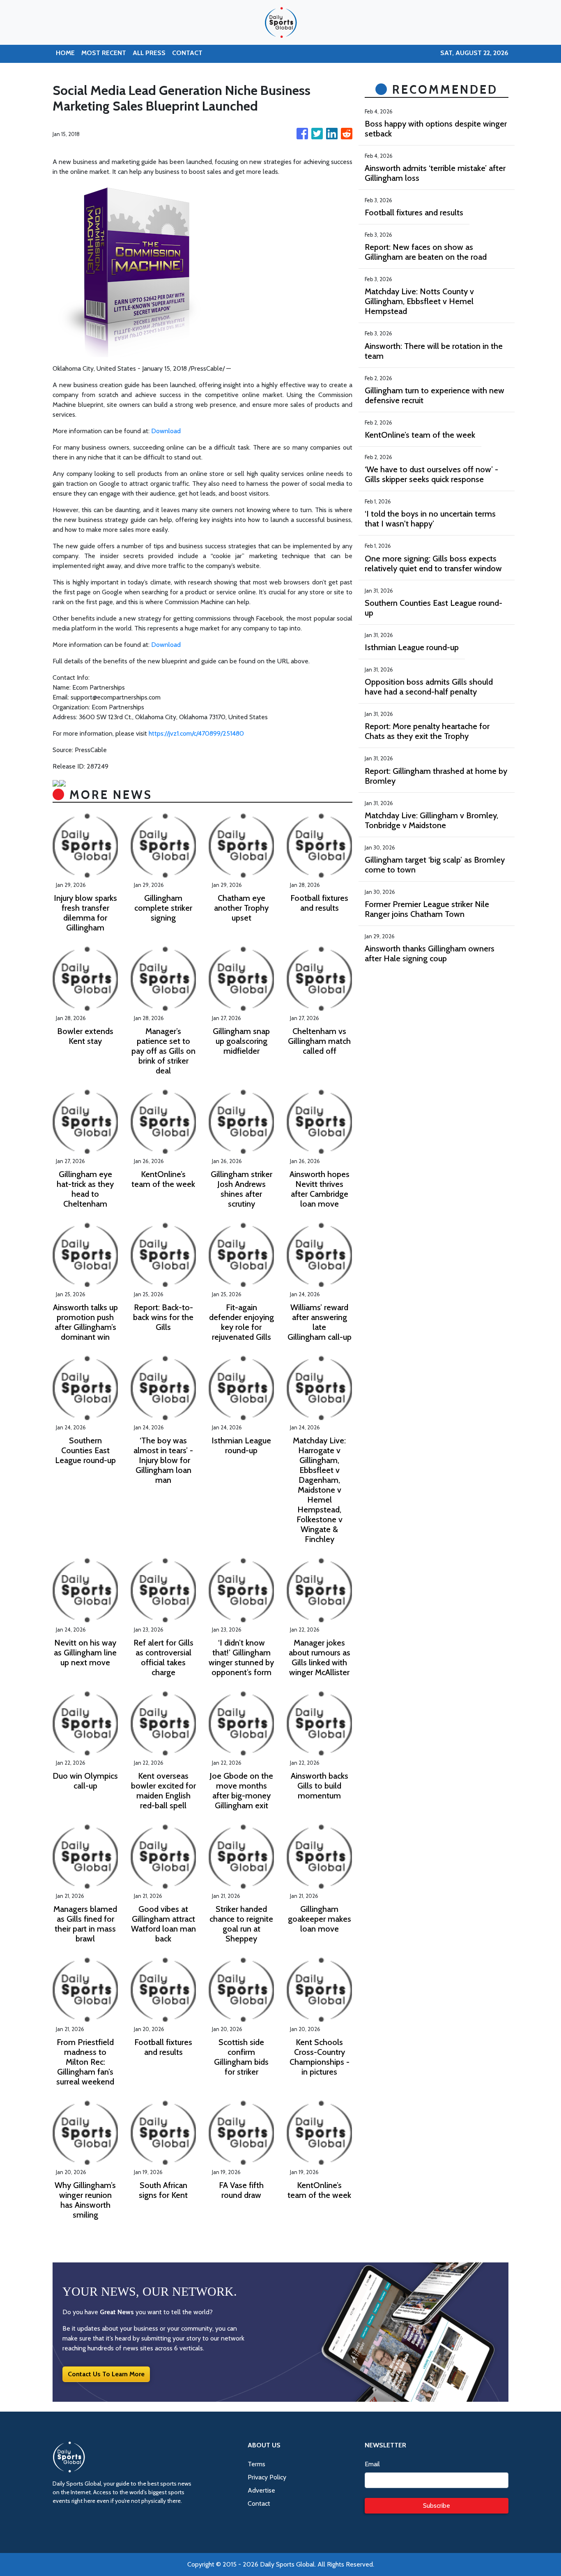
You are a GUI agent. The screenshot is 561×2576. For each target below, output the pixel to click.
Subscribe (437, 2506)
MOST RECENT (104, 53)
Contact (259, 2503)
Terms (256, 2464)
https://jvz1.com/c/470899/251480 (196, 733)
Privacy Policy (267, 2477)
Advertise (261, 2490)
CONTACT (187, 53)
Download (166, 431)
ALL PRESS (149, 53)
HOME (65, 53)
